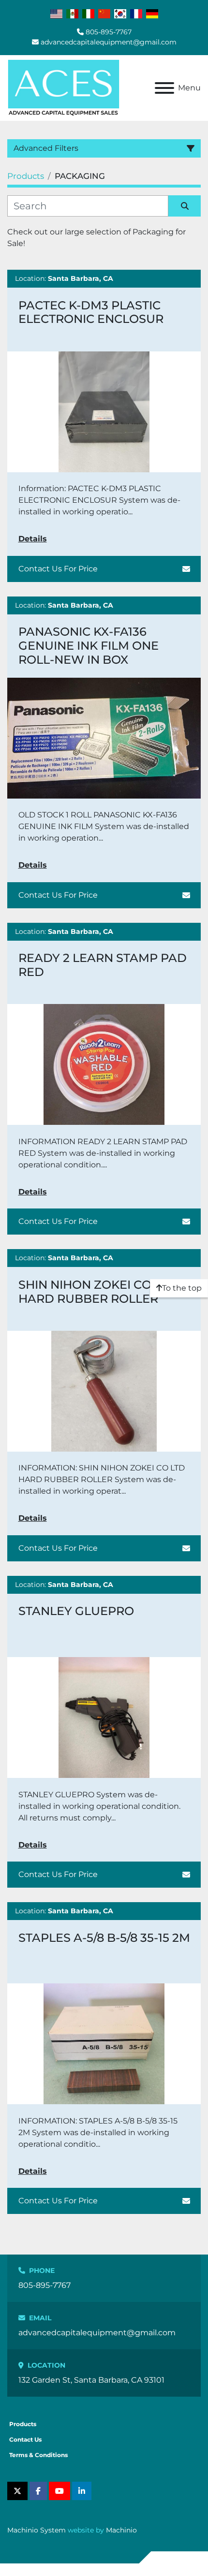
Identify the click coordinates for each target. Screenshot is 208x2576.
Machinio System (37, 2530)
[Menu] (164, 88)
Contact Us (25, 2439)
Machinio (121, 2530)
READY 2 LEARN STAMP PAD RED (103, 965)
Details (33, 539)
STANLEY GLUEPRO (76, 1611)
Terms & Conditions (38, 2455)
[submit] (185, 206)
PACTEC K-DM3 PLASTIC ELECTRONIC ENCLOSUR (91, 312)
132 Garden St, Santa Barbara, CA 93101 (91, 2380)
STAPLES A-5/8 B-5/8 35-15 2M (104, 1938)
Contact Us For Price (58, 569)
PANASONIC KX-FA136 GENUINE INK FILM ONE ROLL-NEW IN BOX (89, 646)
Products (23, 2424)
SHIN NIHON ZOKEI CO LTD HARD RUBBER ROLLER (97, 1292)
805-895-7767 (109, 32)
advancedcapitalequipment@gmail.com (109, 42)
